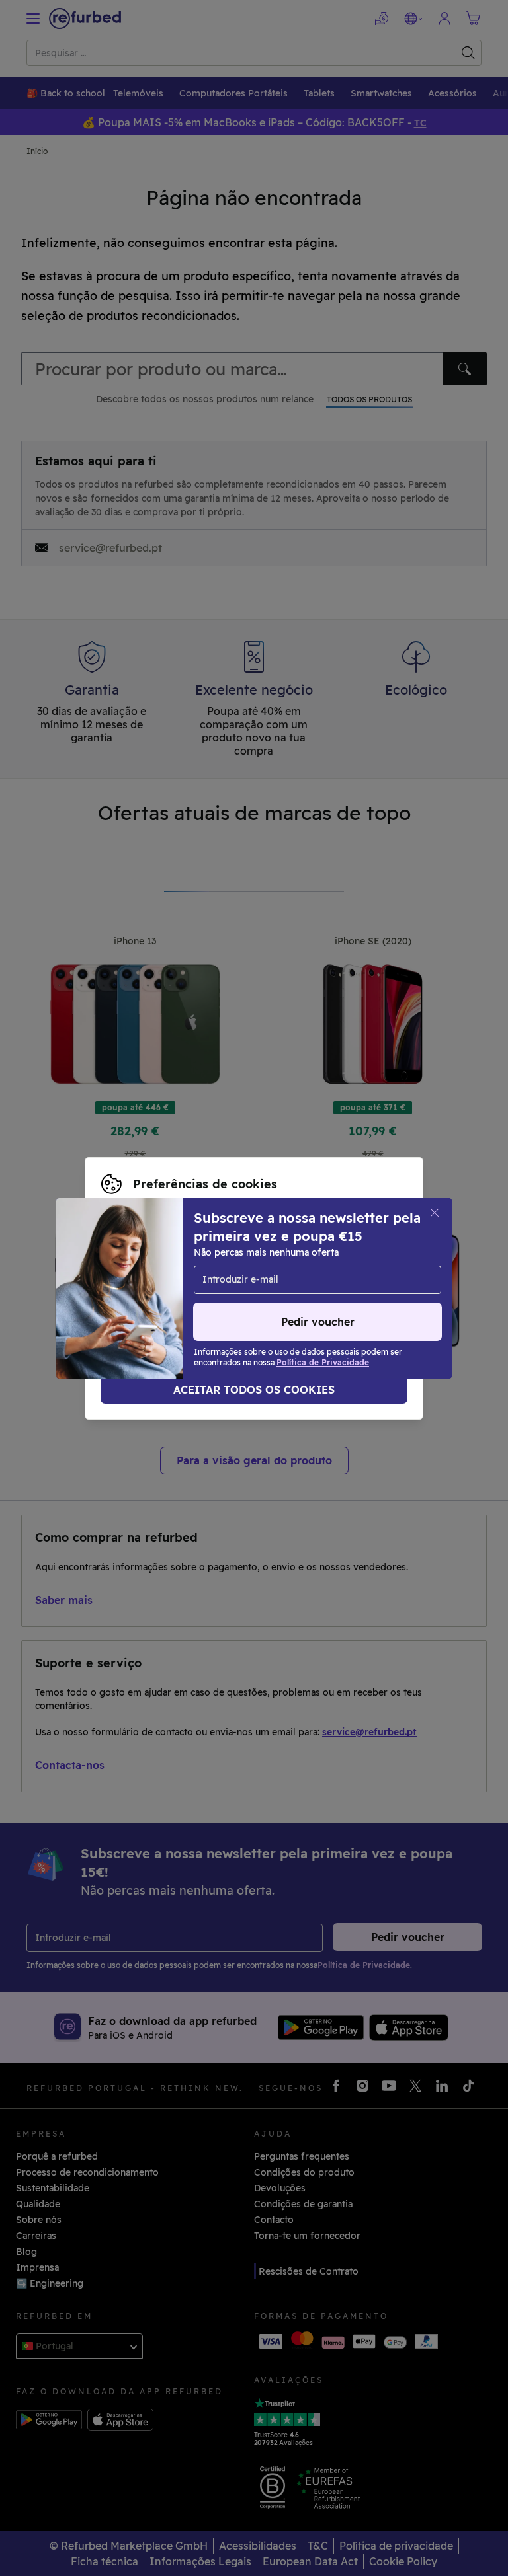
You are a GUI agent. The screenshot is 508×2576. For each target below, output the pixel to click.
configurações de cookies (181, 1268)
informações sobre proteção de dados (189, 1281)
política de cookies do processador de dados (204, 1295)
